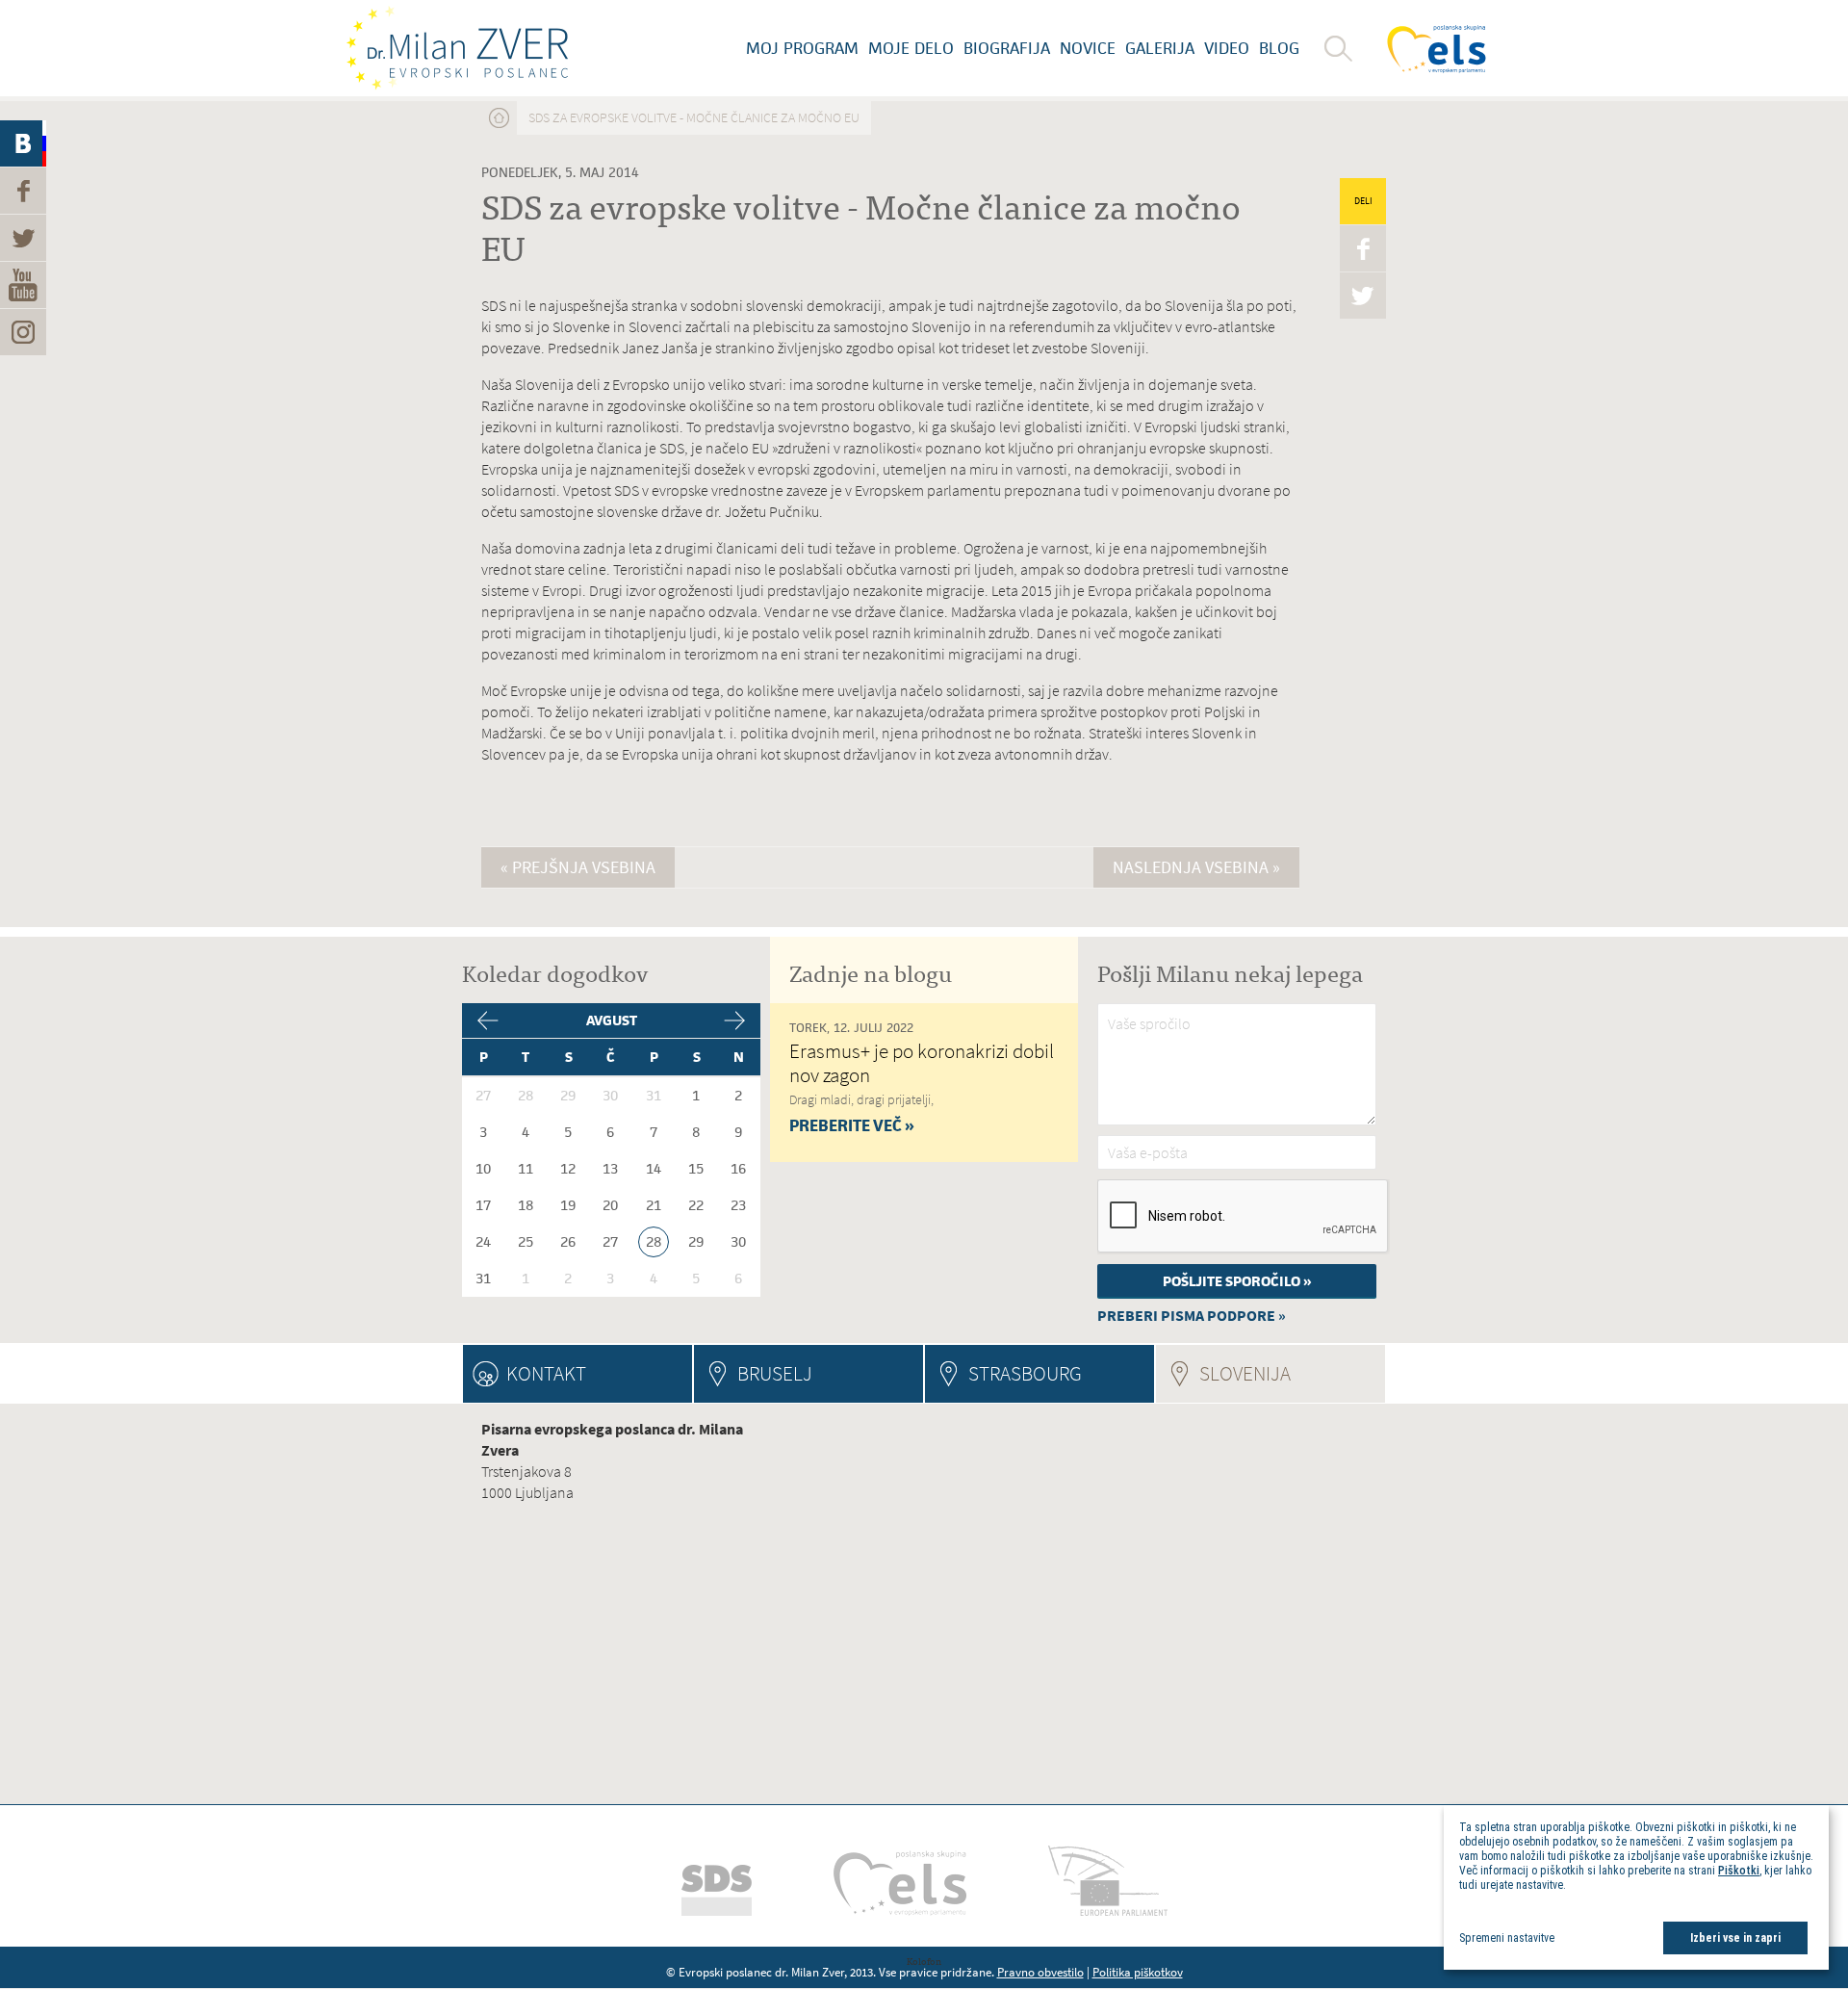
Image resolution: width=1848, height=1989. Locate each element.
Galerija (1160, 48)
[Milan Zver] (457, 48)
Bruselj (775, 1373)
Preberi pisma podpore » (1192, 1316)
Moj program (802, 48)
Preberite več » (852, 1125)
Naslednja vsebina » (1196, 867)
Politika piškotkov (1138, 1972)
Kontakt (546, 1373)
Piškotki (1739, 1871)
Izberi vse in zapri (1735, 1938)
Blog (1279, 48)
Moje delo (911, 48)
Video (1227, 48)
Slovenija (1292, 1373)
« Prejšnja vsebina (578, 867)
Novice (1088, 48)
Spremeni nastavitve (1507, 1938)
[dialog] (1636, 1887)
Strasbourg (1025, 1373)
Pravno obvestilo (1040, 1972)
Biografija (1007, 48)
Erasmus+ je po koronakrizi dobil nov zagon (922, 1063)
